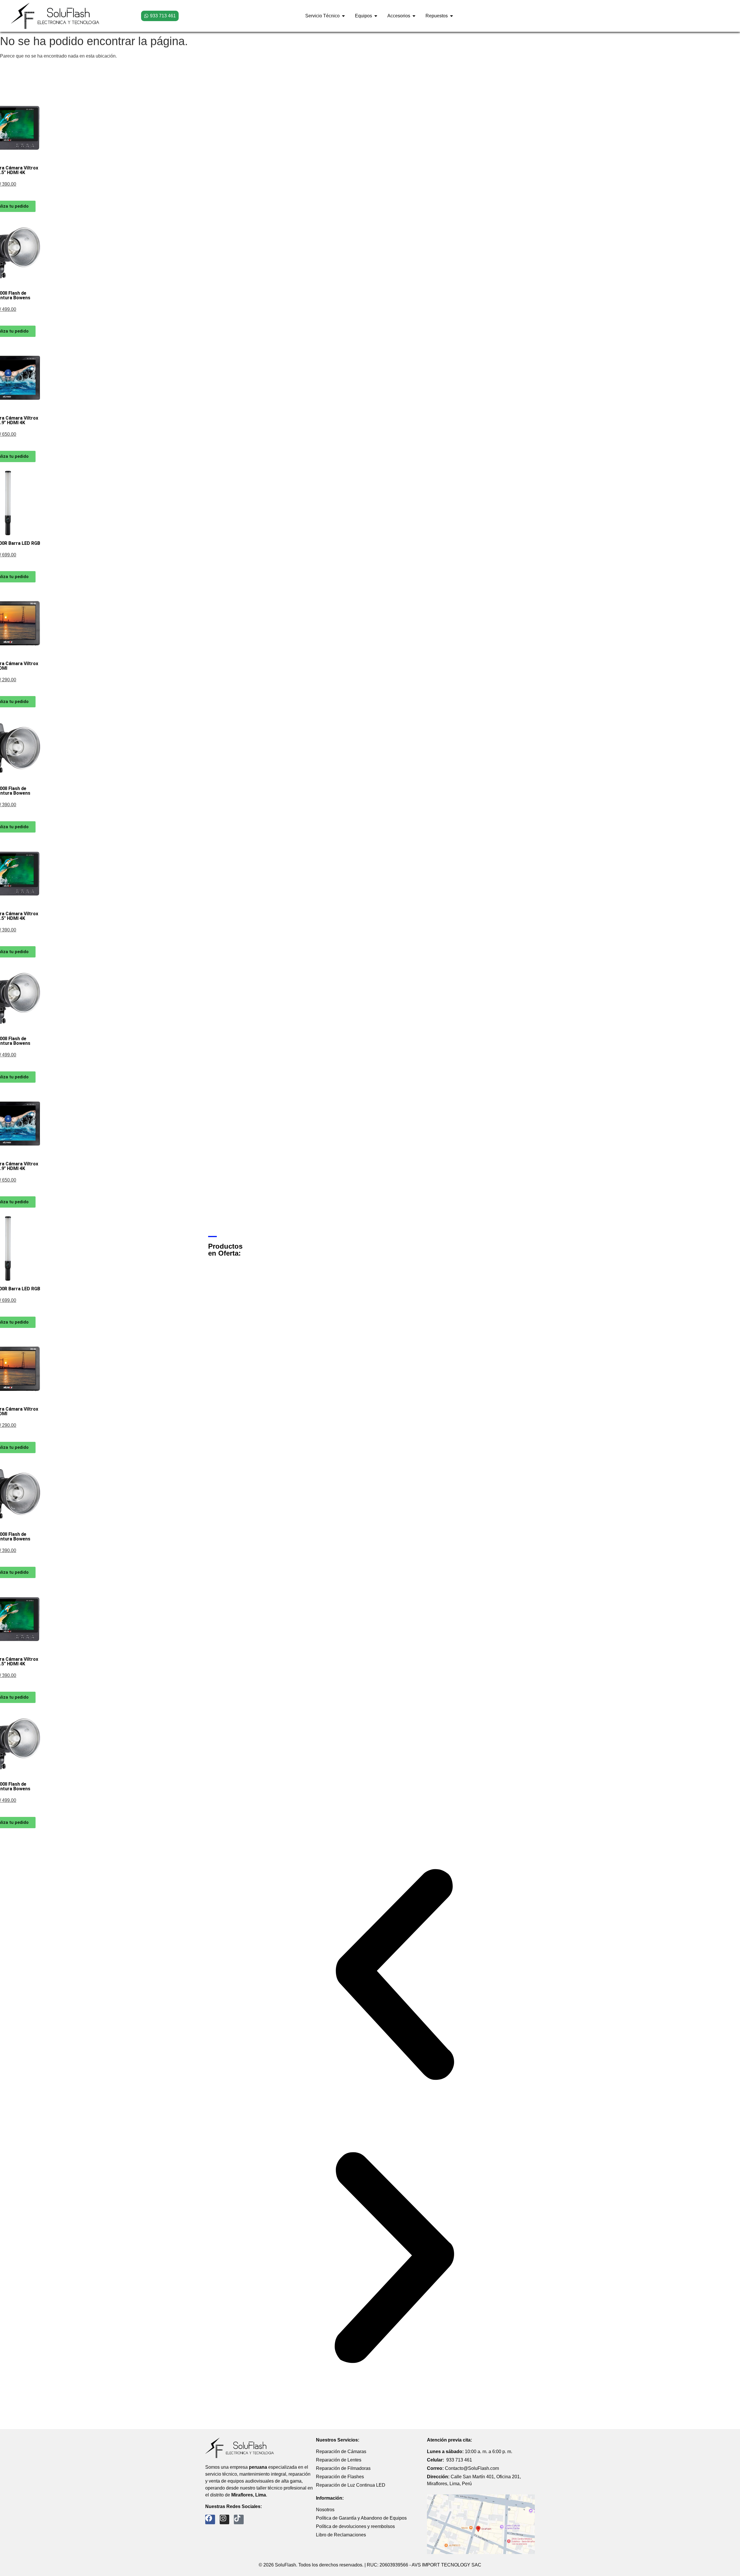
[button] (394, 1976)
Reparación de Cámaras (341, 2452)
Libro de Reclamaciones (341, 2535)
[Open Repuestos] (452, 16)
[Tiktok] (239, 2520)
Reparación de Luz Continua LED (351, 2485)
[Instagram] (225, 2520)
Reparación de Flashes (340, 2477)
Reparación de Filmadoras (343, 2468)
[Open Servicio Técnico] (343, 16)
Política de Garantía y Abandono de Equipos (361, 2518)
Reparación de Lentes (339, 2460)
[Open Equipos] (376, 16)
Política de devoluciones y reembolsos (355, 2526)
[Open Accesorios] (414, 16)
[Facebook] (210, 2520)
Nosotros (325, 2510)
